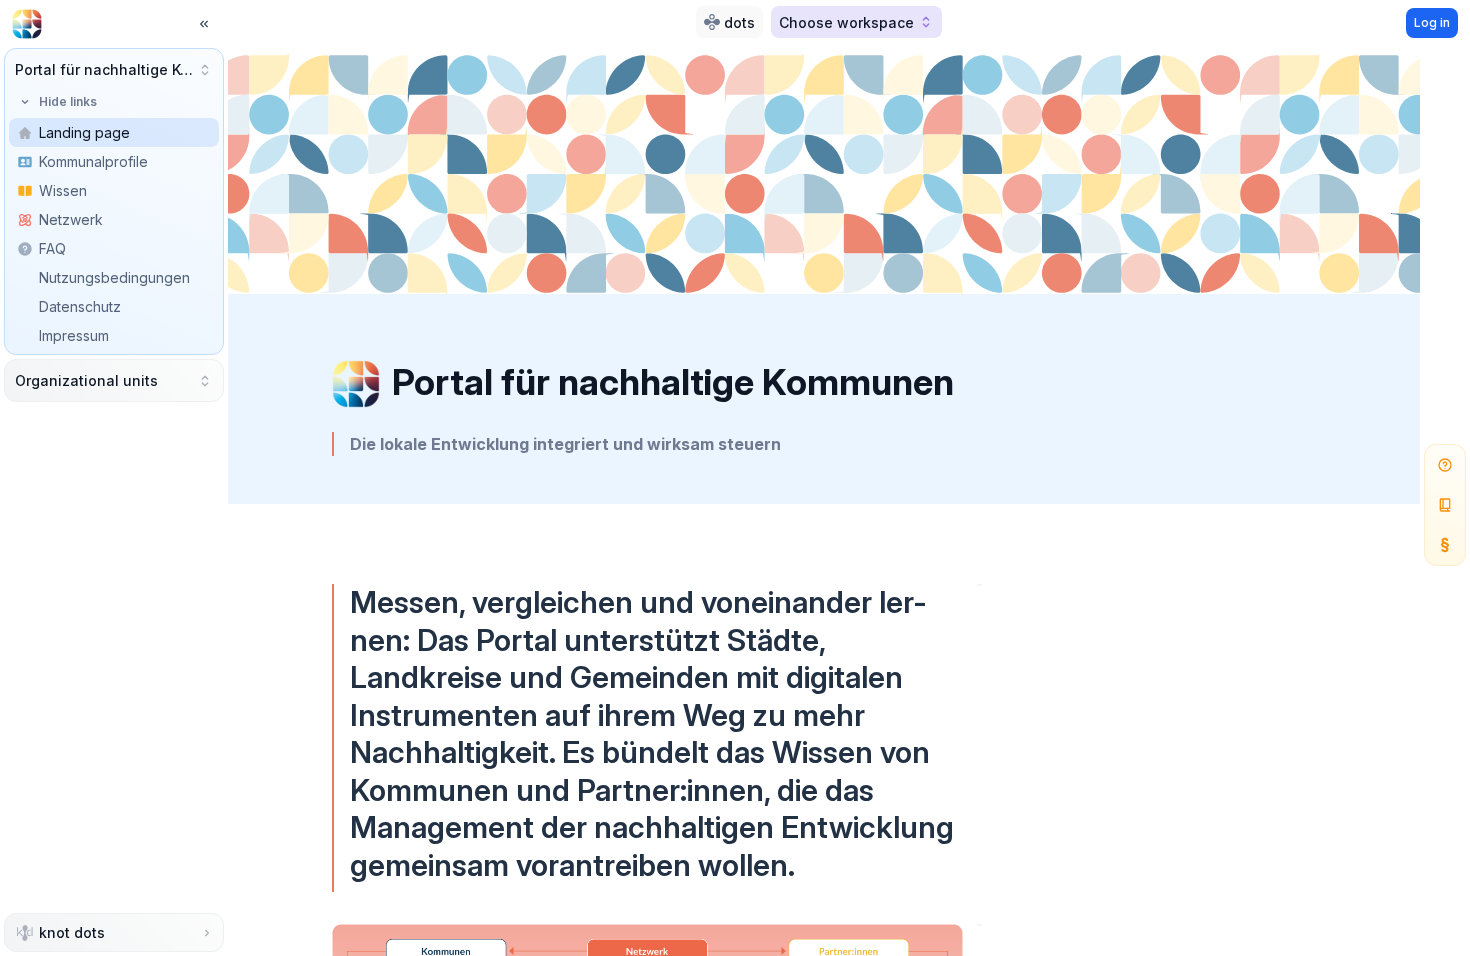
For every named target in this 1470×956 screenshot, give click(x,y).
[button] (114, 69)
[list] (114, 248)
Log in (1432, 22)
